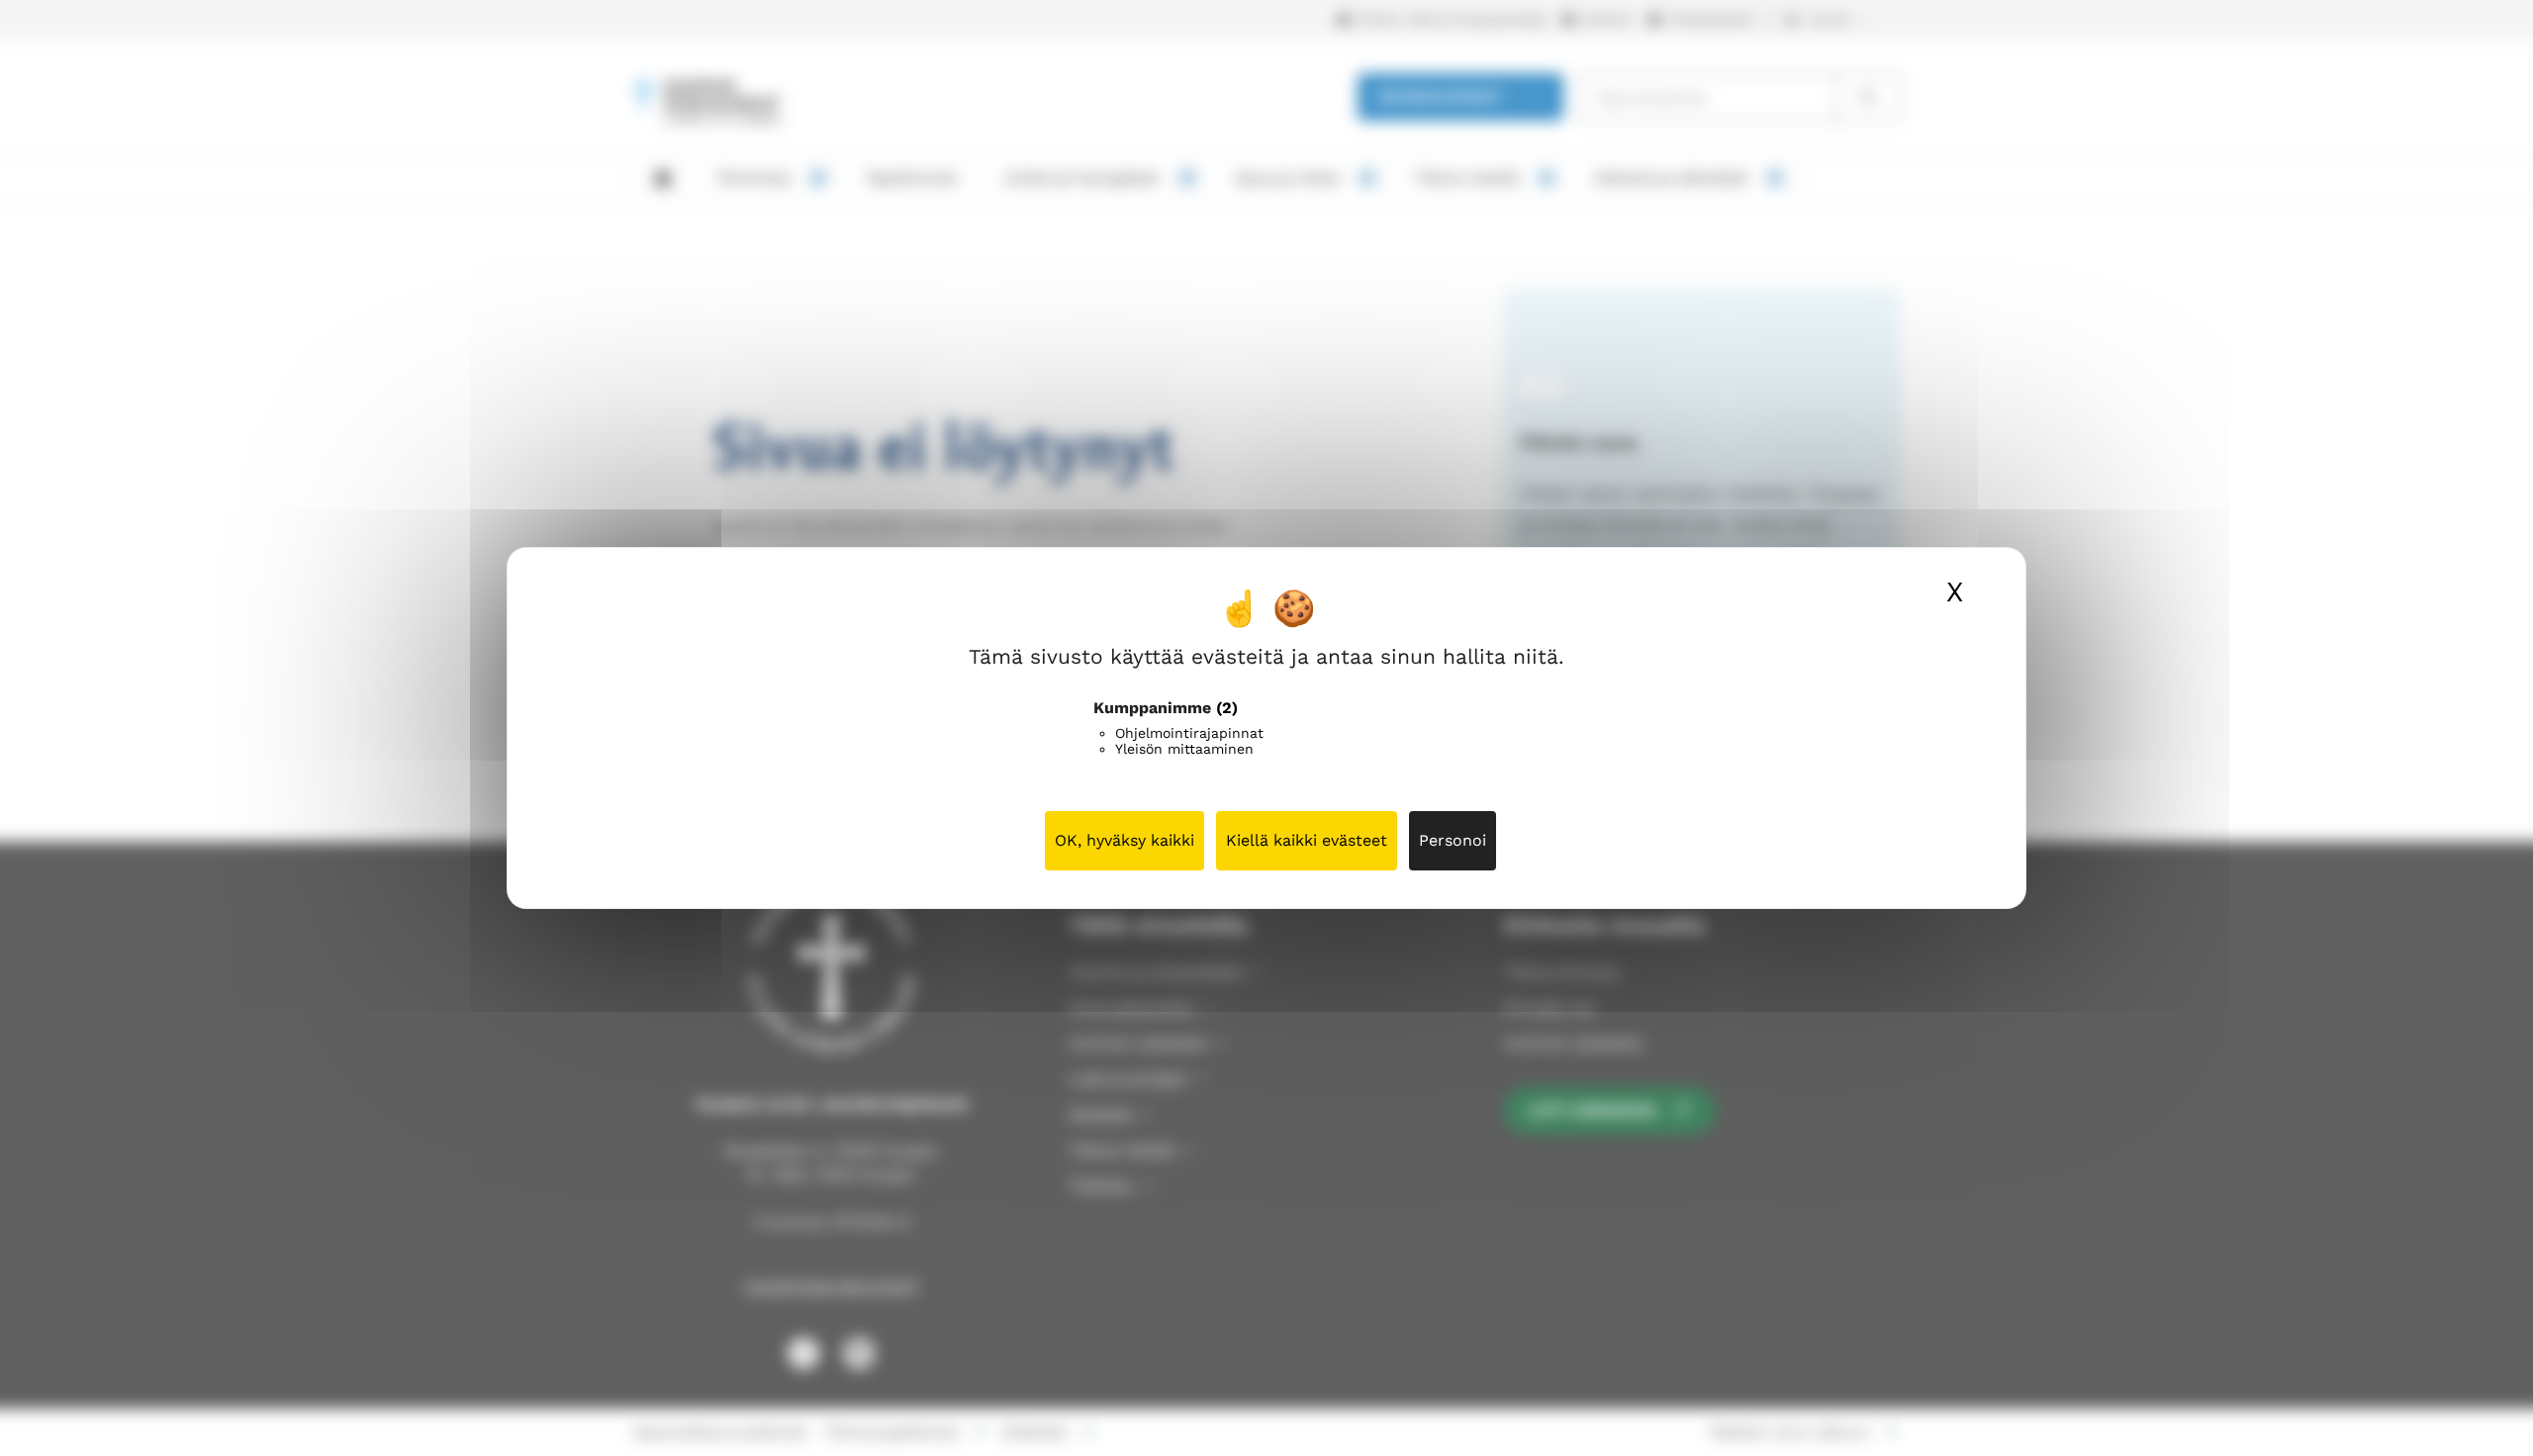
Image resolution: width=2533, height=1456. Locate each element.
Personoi (1453, 840)
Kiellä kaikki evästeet (1307, 840)
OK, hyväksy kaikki (1125, 840)
